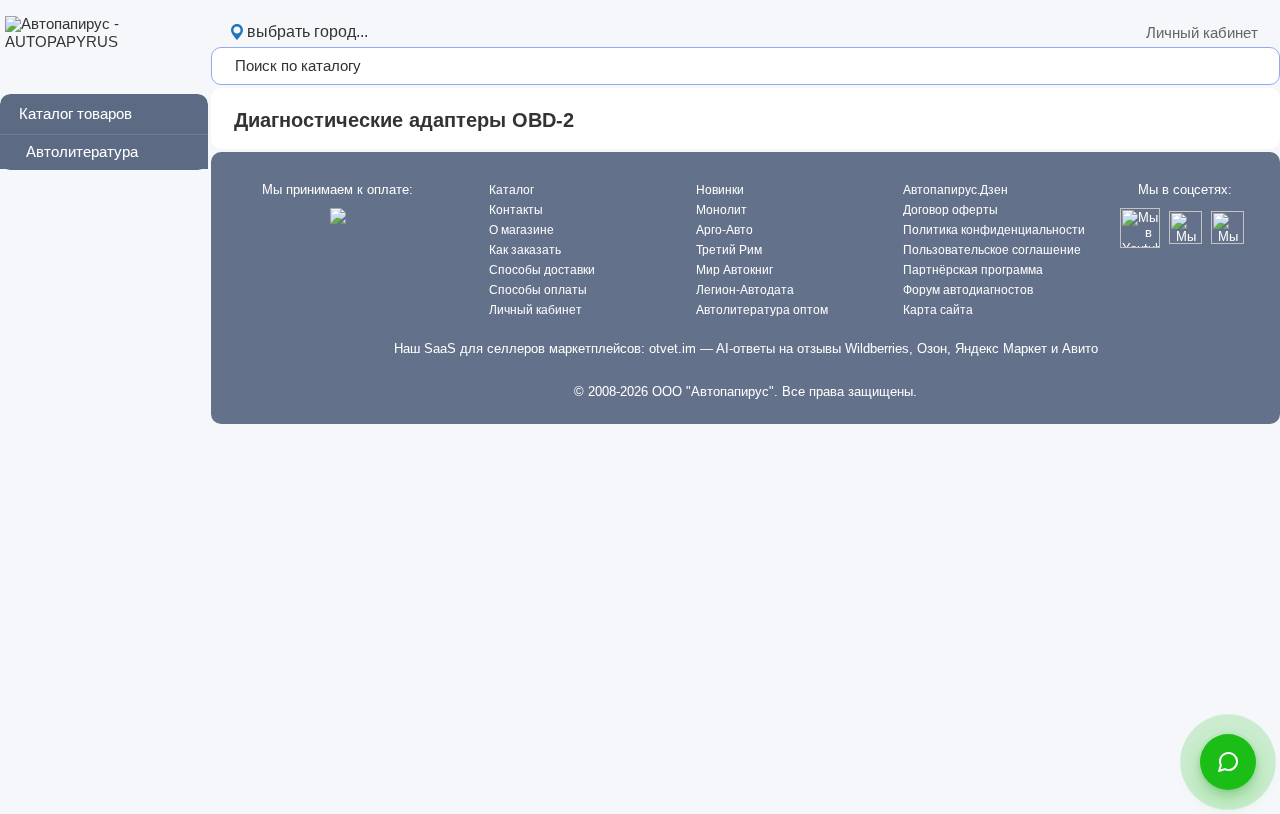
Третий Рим (729, 250)
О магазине (521, 230)
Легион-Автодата (745, 290)
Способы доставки (542, 270)
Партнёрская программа (973, 270)
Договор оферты (950, 210)
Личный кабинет (1202, 32)
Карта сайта (938, 310)
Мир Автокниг (734, 270)
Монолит (721, 210)
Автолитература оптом (762, 310)
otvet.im (672, 348)
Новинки (720, 190)
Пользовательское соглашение (992, 250)
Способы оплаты (538, 290)
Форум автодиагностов (968, 290)
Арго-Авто (724, 230)
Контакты (516, 210)
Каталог (511, 190)
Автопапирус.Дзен (955, 190)
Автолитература (82, 151)
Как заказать (525, 250)
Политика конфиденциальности (994, 230)
